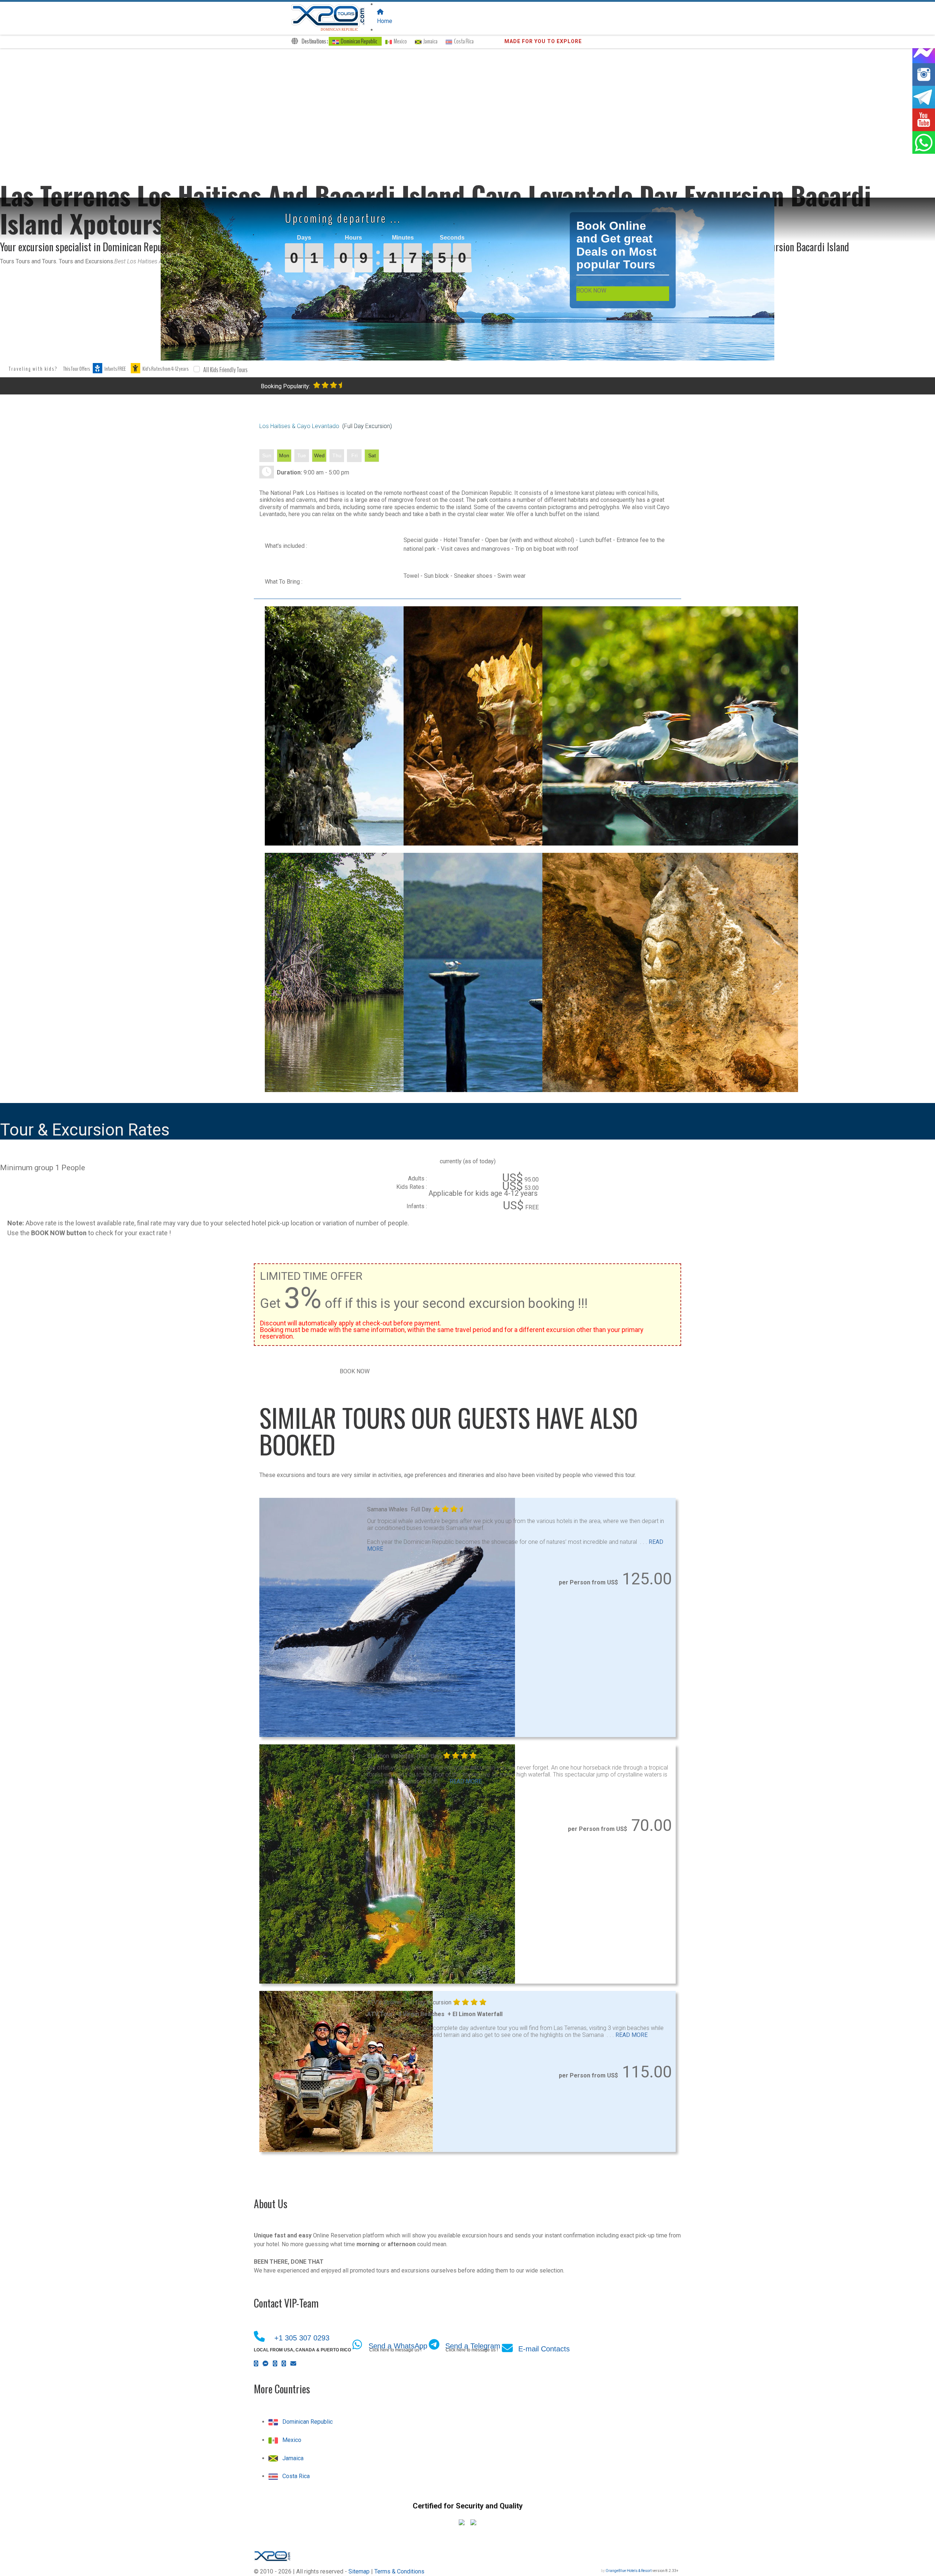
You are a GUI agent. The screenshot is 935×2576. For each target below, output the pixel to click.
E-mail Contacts (544, 2349)
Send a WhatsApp (398, 2346)
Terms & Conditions (399, 2571)
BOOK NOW (591, 291)
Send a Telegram (473, 2346)
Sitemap (359, 2571)
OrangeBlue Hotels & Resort (629, 2571)
